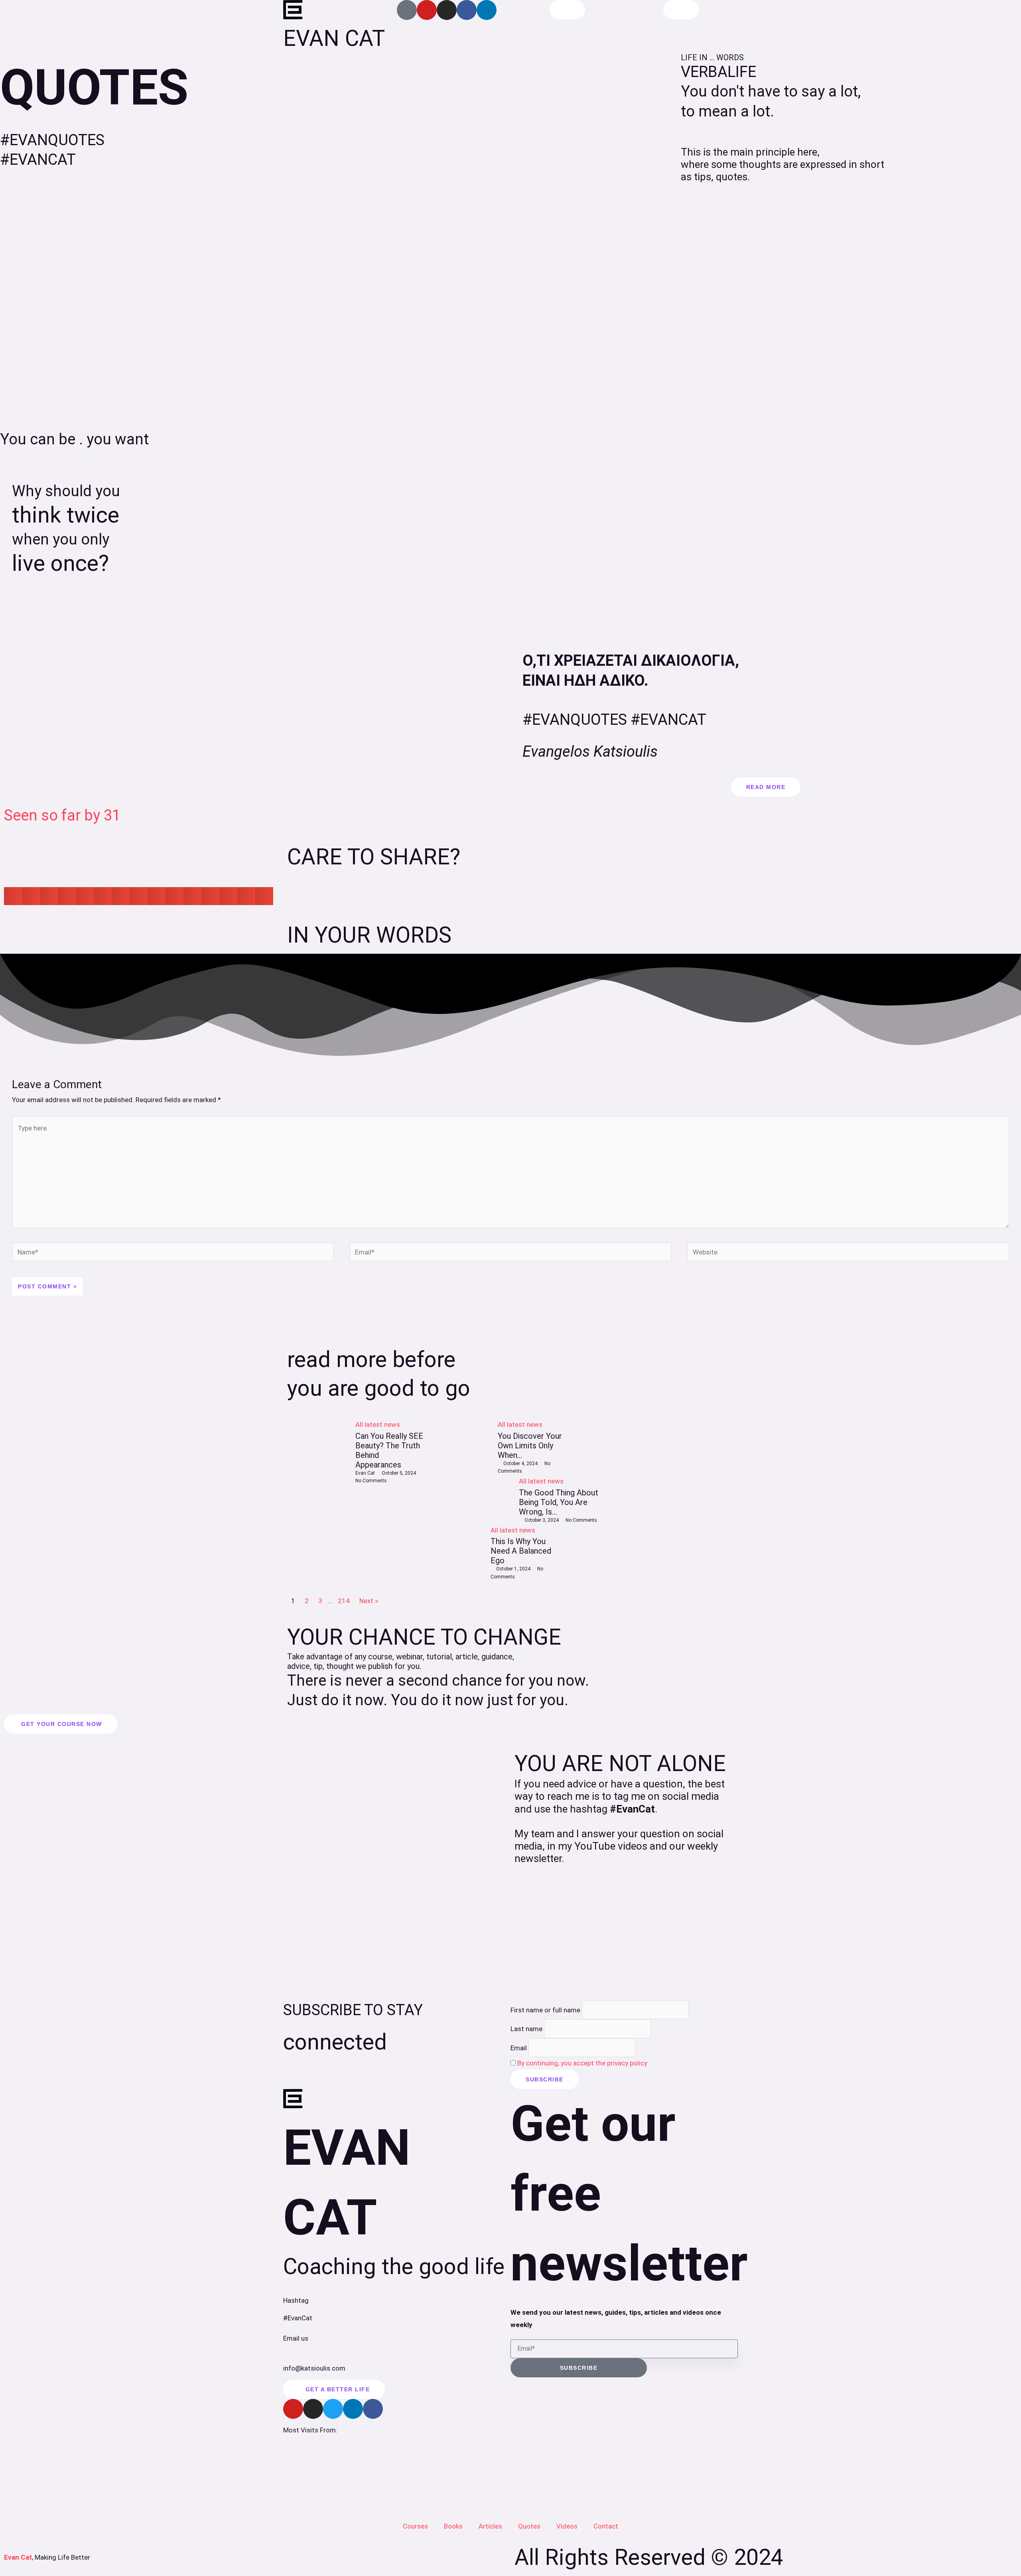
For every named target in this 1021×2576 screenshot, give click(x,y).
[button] (13, 896)
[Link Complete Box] (356, 1500)
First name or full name (545, 2010)
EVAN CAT (334, 38)
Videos (567, 2526)
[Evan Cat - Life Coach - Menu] (681, 10)
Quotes (529, 2526)
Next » (369, 1601)
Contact (606, 2526)
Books (453, 2526)
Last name (526, 2029)
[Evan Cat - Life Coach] (293, 10)
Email (519, 2047)
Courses (415, 2526)
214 (344, 1601)
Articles (490, 2526)
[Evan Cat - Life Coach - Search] (567, 10)
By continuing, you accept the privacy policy (582, 2063)
